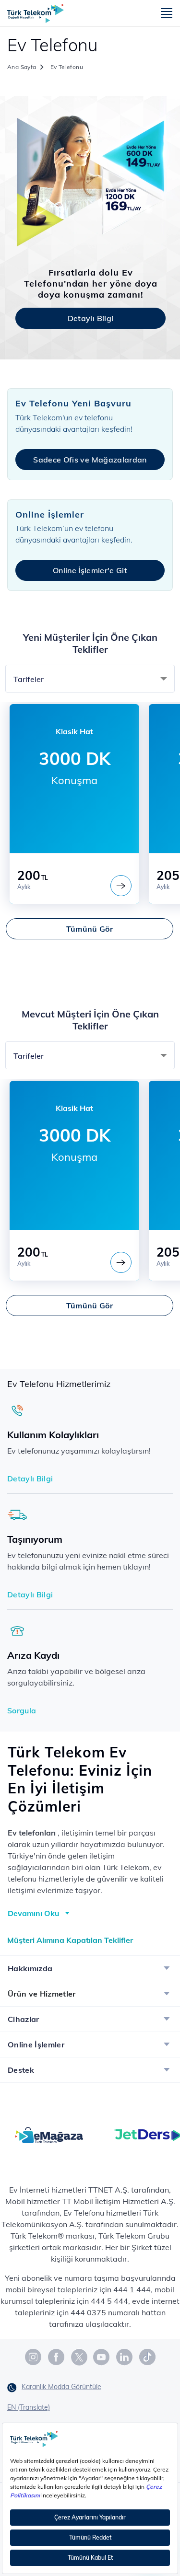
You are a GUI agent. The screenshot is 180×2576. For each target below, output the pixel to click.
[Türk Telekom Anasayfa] (36, 13)
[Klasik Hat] (121, 886)
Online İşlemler (36, 2045)
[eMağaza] (49, 2134)
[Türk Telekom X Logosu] (79, 2357)
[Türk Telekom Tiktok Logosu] (147, 2357)
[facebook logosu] (57, 2357)
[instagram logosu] (34, 2357)
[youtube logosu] (102, 2357)
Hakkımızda (30, 1968)
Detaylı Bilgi (90, 318)
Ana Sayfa (22, 67)
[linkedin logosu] (125, 2357)
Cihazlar (24, 2019)
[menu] (167, 14)
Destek (21, 2070)
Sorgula (22, 1710)
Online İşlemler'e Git (90, 570)
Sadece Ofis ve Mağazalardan (90, 460)
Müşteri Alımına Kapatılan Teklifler (70, 1940)
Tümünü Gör (90, 929)
